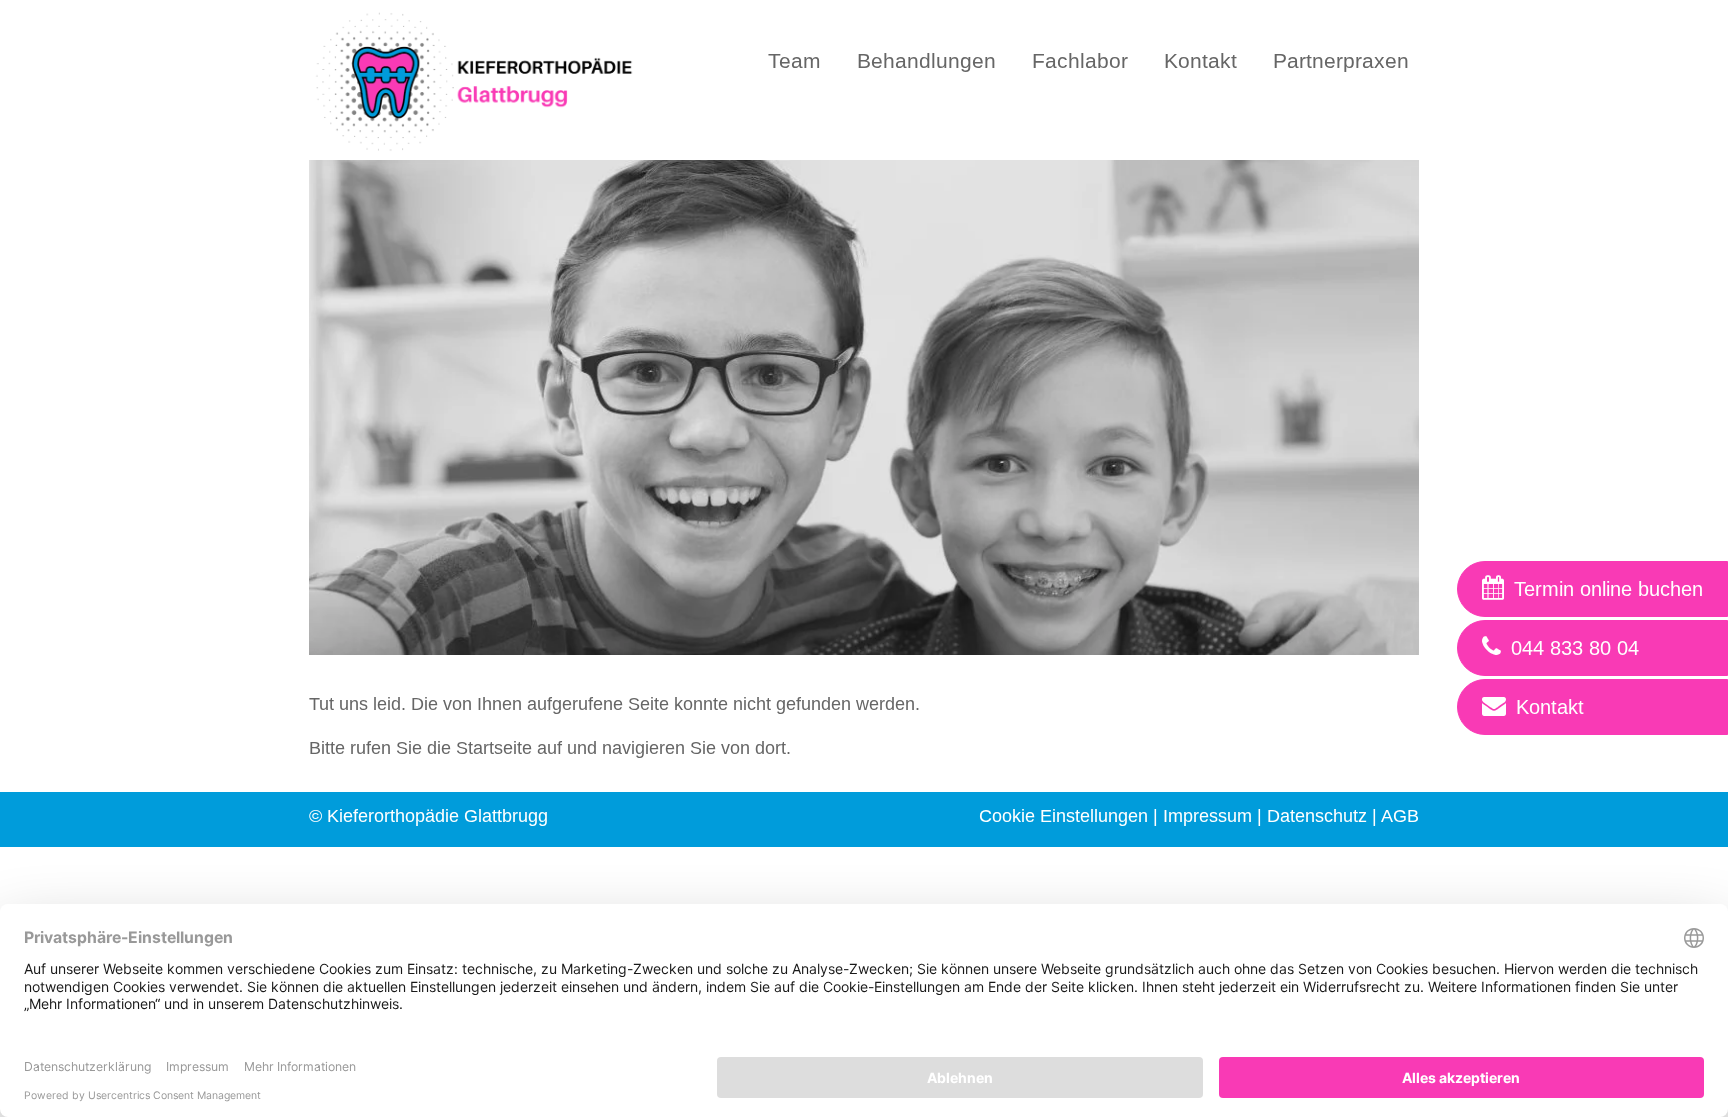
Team (794, 60)
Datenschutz (1317, 816)
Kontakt (1200, 60)
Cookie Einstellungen (1063, 816)
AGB (1400, 816)
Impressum (1207, 816)
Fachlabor (1080, 60)
